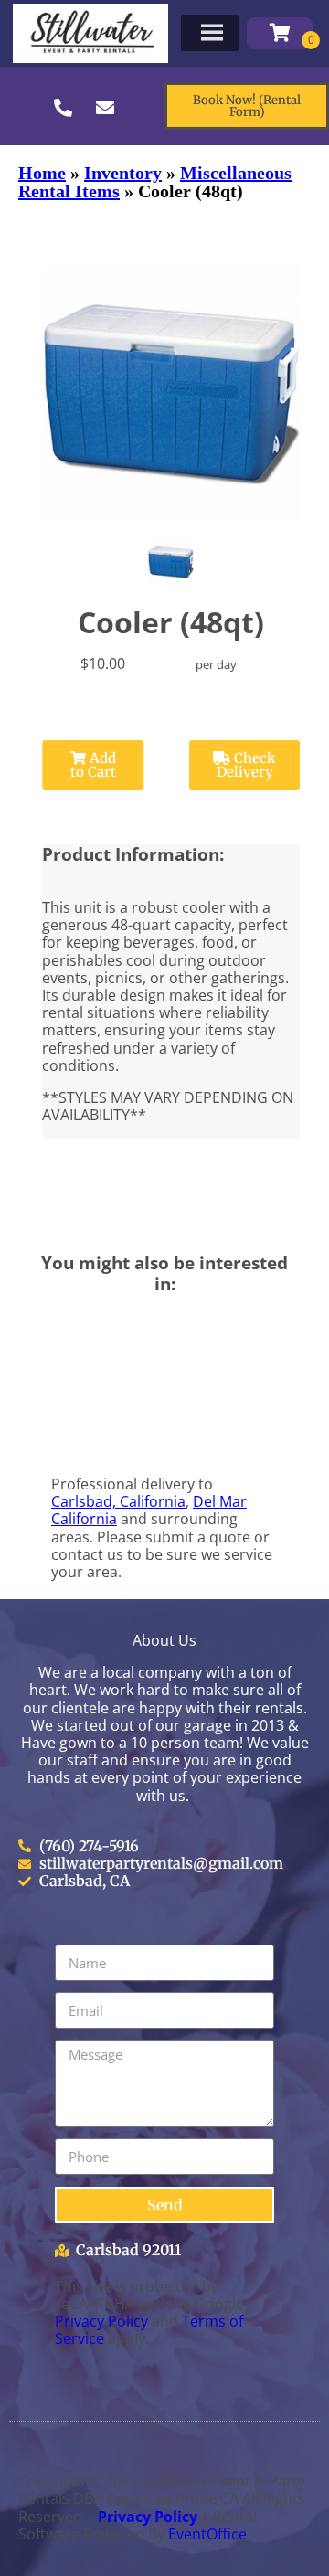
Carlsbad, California (118, 1501)
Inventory (123, 173)
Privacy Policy (101, 2321)
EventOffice (207, 2534)
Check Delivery (247, 765)
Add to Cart (93, 765)
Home (42, 173)
